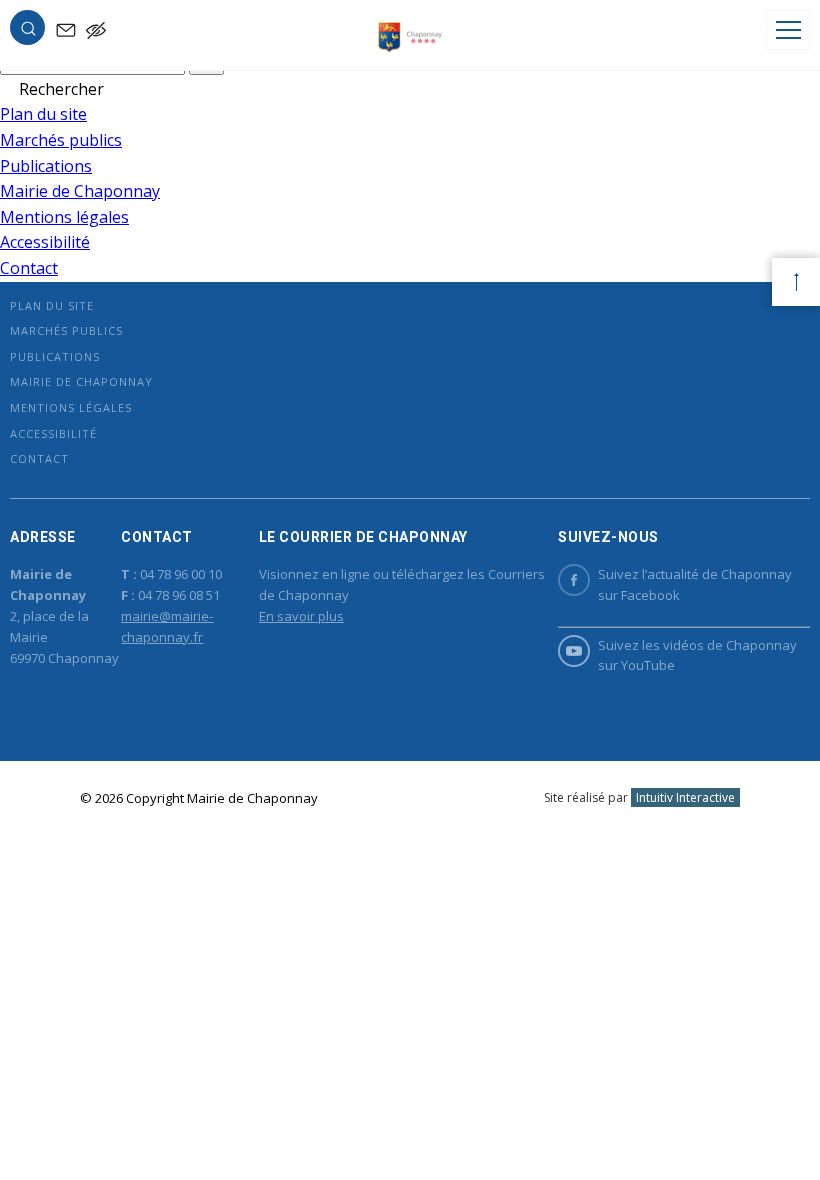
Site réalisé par (639, 797)
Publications (46, 166)
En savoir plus (301, 616)
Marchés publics (61, 140)
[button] (28, 32)
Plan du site (43, 114)
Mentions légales (64, 217)
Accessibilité (45, 242)
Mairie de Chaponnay (80, 191)
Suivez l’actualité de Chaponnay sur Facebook (695, 584)
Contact (29, 268)
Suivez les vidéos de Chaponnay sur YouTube (697, 655)
